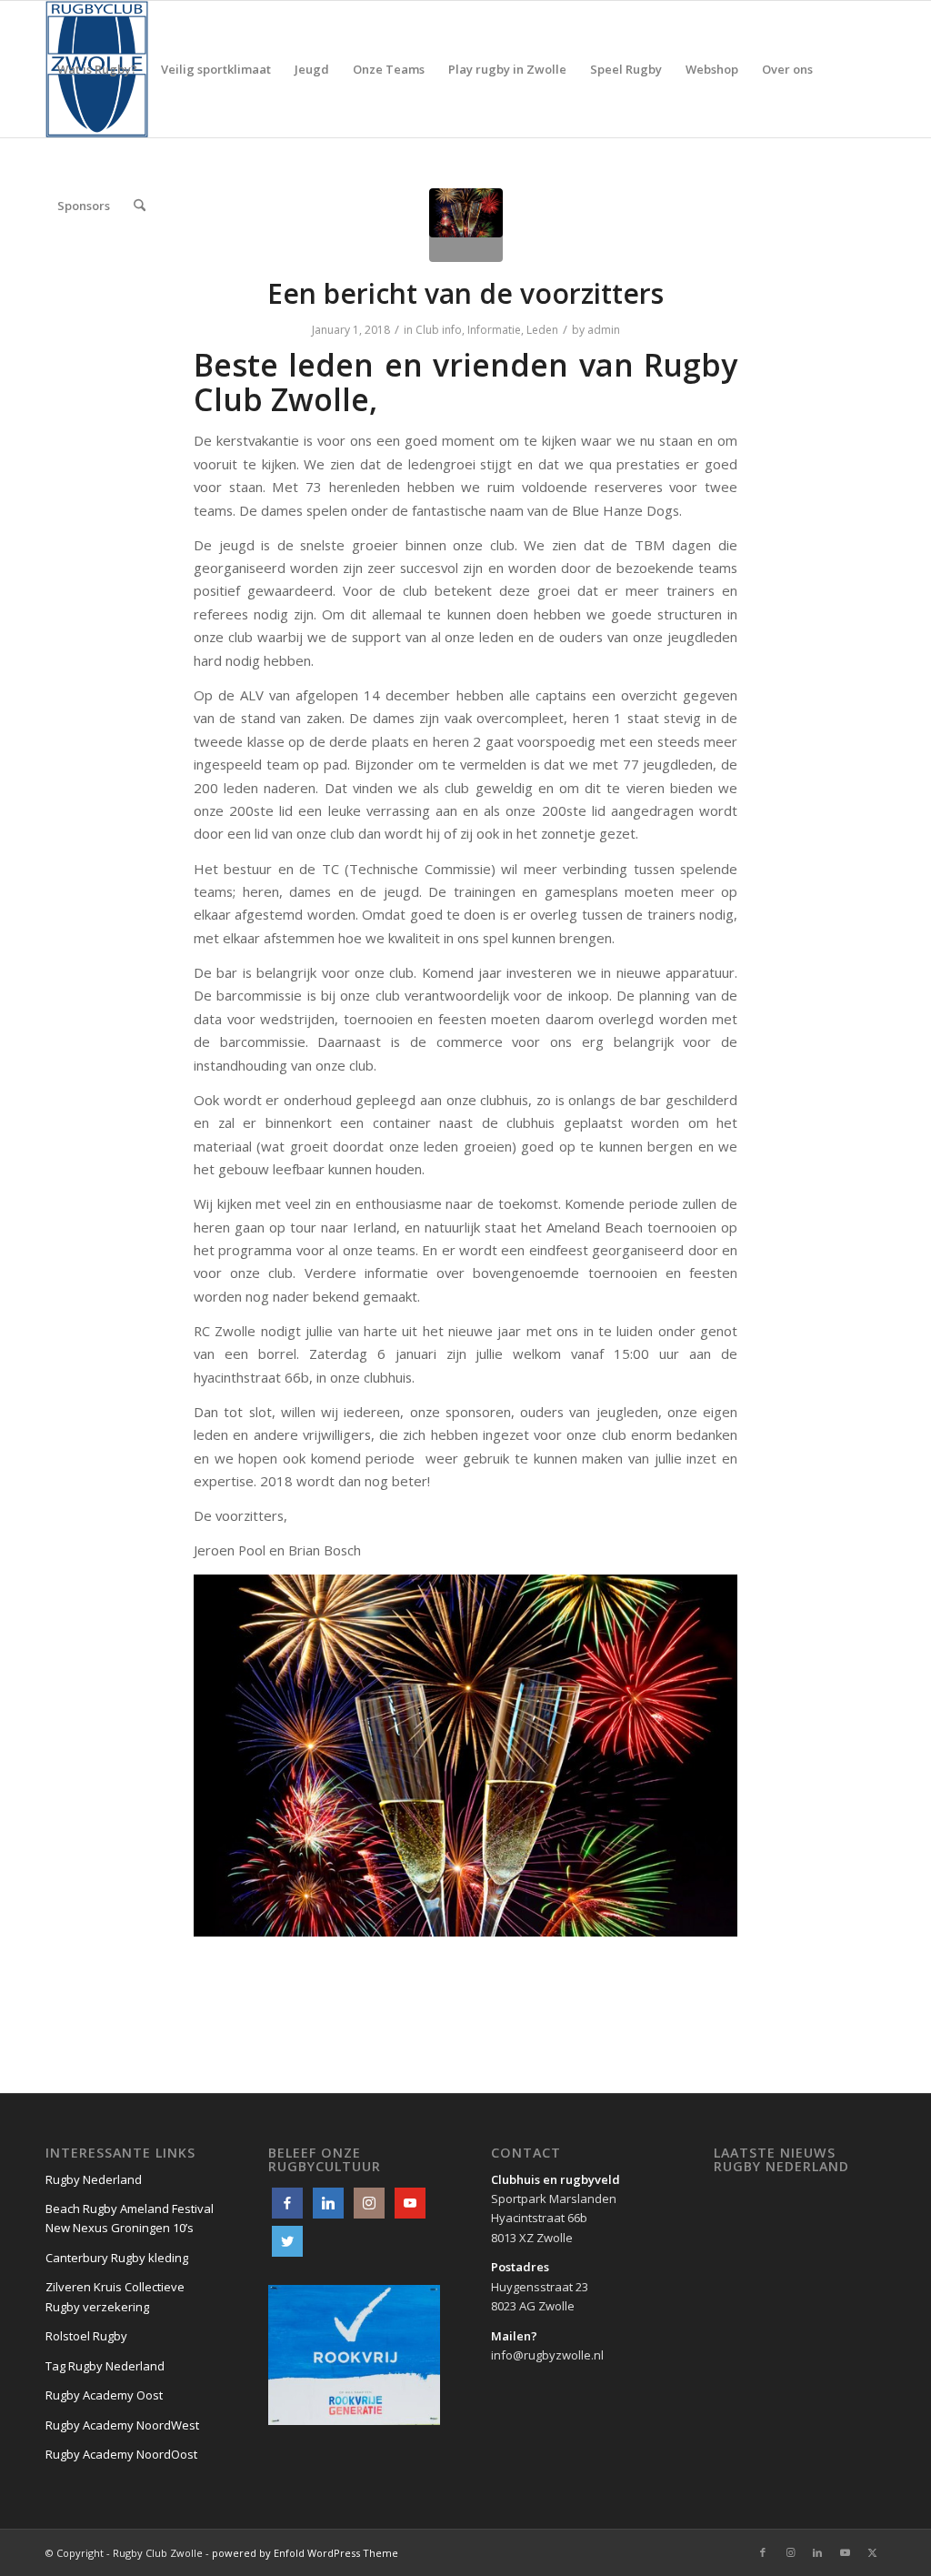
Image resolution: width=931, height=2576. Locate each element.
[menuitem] (97, 69)
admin (604, 330)
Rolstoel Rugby (86, 2336)
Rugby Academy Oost (104, 2395)
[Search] (140, 206)
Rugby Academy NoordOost (121, 2454)
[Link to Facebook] (763, 2552)
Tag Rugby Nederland (105, 2366)
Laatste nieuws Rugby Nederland (781, 2160)
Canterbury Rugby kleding (117, 2258)
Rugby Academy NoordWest (122, 2425)
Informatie (494, 330)
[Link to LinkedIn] (817, 2552)
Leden (542, 330)
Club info (439, 330)
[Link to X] (872, 2552)
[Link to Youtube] (845, 2552)
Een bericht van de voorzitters (465, 293)
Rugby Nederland (94, 2179)
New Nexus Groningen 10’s (120, 2228)
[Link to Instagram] (790, 2552)
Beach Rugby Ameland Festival (130, 2209)
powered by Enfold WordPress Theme (305, 2553)
